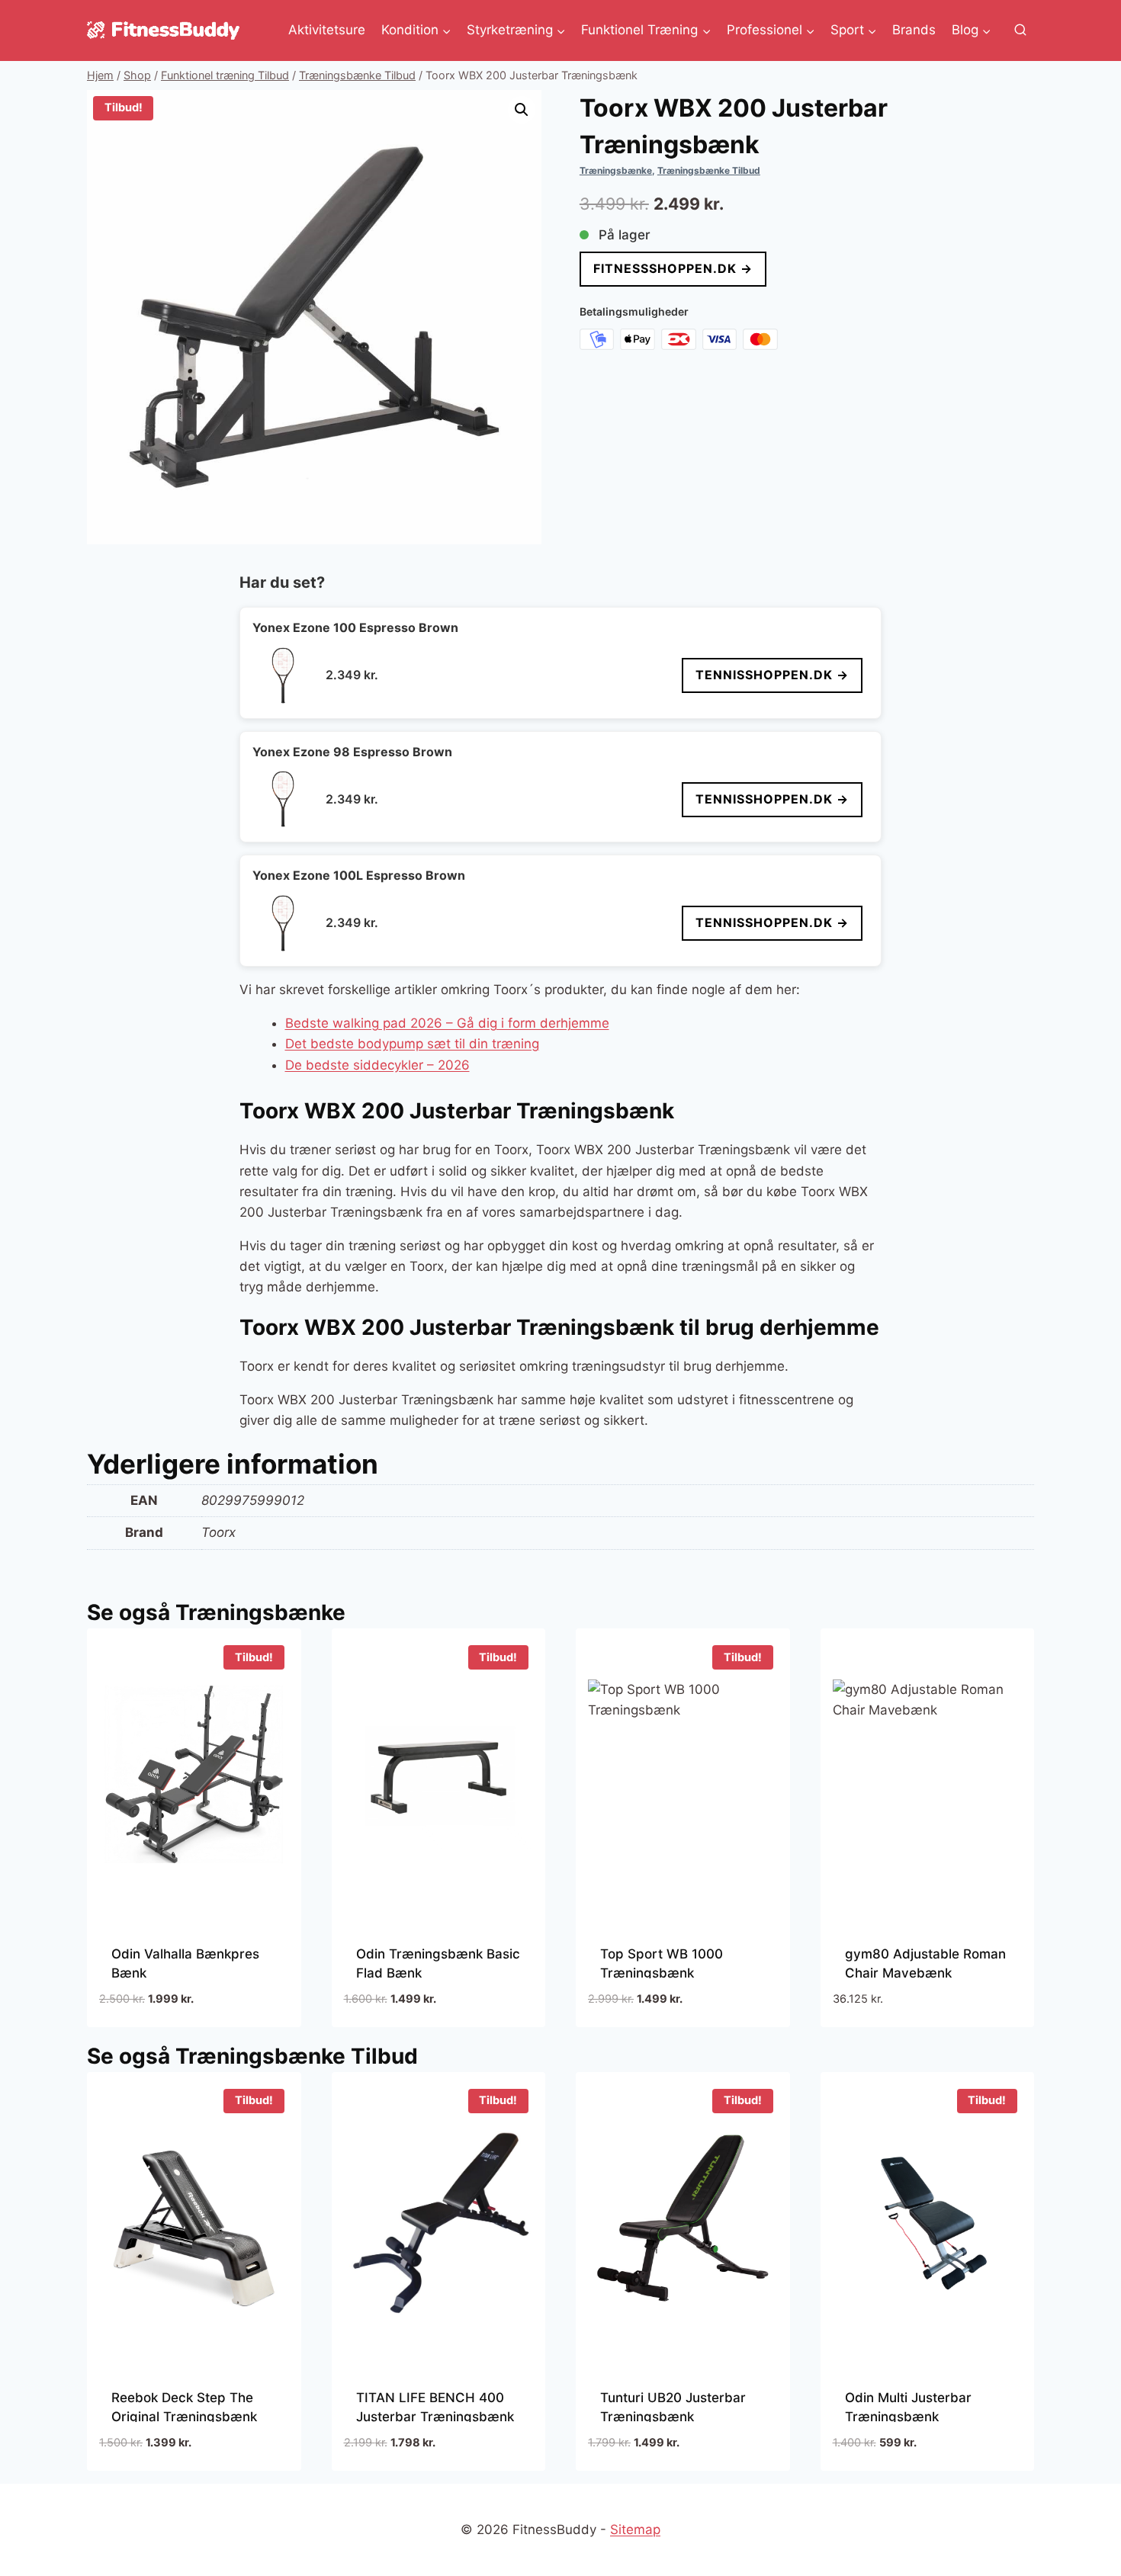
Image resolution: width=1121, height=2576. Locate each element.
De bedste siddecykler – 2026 (377, 1065)
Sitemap (635, 2529)
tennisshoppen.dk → (772, 675)
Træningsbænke (616, 170)
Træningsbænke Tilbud (709, 170)
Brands (914, 30)
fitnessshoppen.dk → (673, 268)
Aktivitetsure (327, 30)
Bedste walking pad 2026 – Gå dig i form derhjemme (447, 1023)
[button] (522, 110)
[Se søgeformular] (1020, 30)
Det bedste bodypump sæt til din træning (412, 1044)
